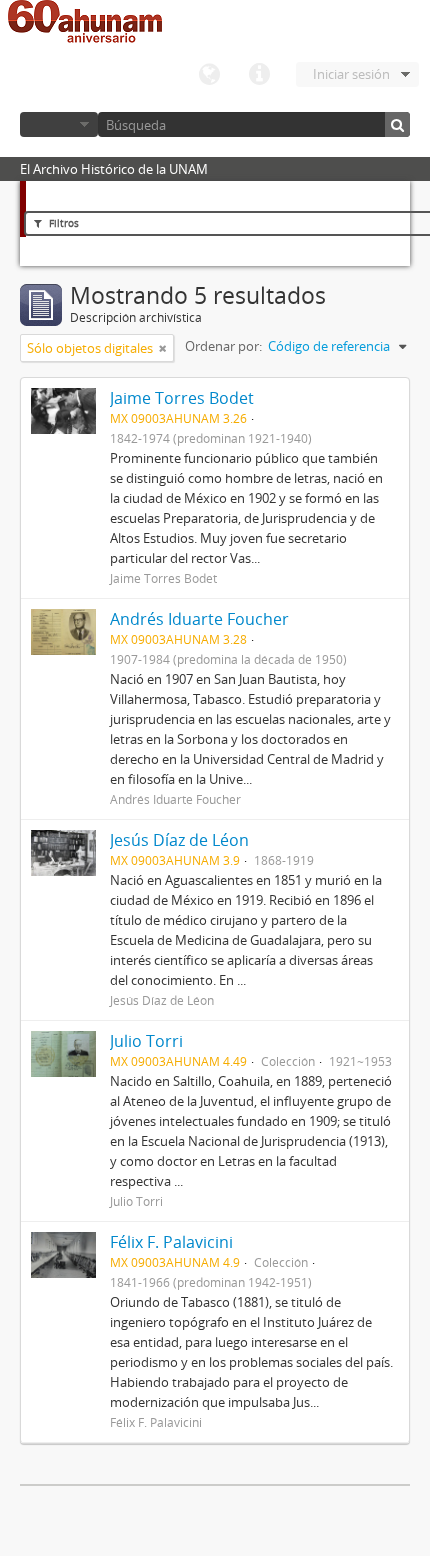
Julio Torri (146, 1041)
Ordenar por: (223, 346)
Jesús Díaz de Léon (179, 840)
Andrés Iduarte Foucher (199, 619)
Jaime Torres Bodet (182, 398)
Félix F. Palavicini (171, 1242)
